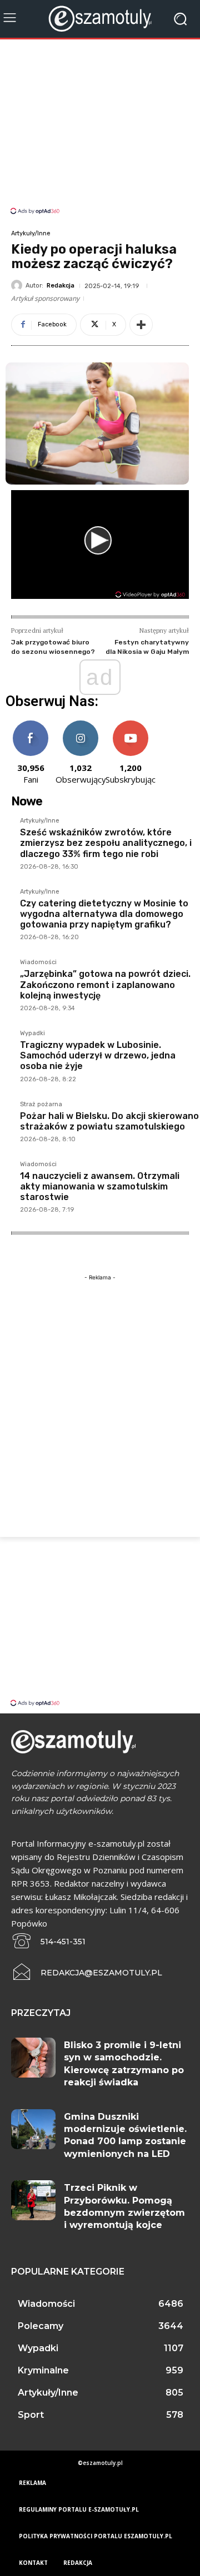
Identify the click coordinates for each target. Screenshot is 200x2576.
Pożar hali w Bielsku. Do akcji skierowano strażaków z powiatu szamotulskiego (109, 1121)
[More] (141, 325)
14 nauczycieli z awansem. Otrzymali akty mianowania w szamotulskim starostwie (100, 1186)
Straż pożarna (41, 1105)
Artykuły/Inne (31, 233)
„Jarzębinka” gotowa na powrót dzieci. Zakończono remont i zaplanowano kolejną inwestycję (105, 984)
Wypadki (32, 1034)
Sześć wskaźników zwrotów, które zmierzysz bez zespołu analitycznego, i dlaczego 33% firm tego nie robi (106, 843)
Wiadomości (38, 962)
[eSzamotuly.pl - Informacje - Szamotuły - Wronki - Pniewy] (100, 19)
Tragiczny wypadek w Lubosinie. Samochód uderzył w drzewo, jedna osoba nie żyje (98, 1055)
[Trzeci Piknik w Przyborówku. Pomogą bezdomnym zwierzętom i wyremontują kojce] (33, 2200)
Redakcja (61, 286)
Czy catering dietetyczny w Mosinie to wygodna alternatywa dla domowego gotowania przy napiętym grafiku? (104, 914)
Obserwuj (81, 725)
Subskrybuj (131, 725)
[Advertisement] (100, 128)
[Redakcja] (18, 285)
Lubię (31, 725)
